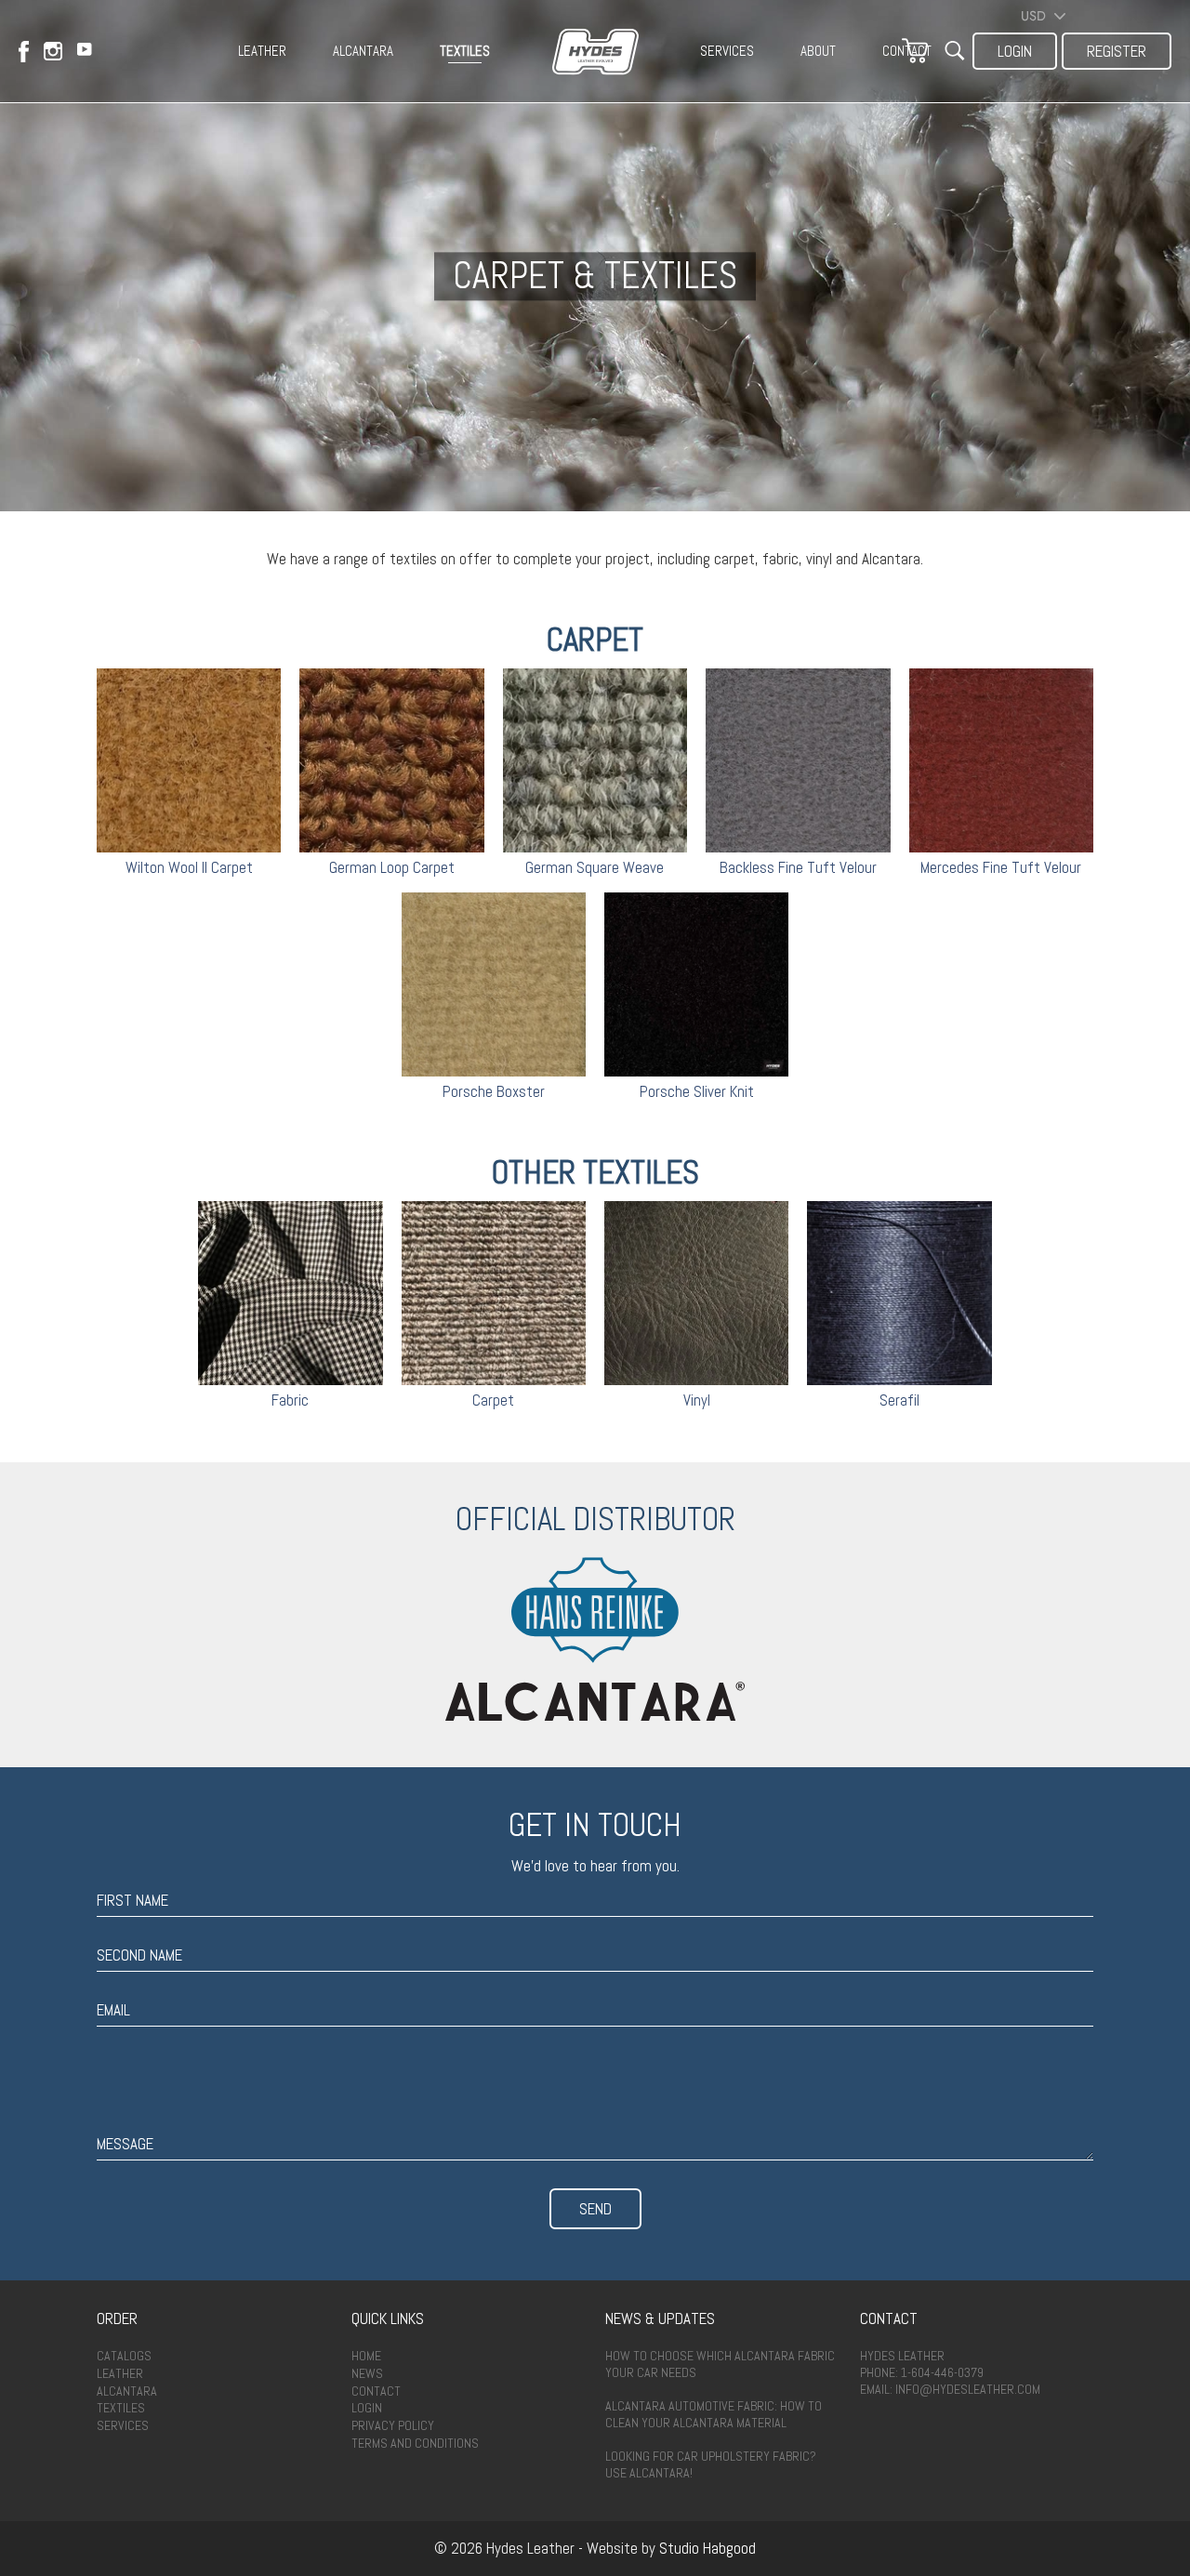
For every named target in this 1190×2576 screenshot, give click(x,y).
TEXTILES (465, 51)
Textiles (121, 2408)
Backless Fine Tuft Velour (798, 867)
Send (595, 2209)
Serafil (899, 1400)
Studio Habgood (707, 2548)
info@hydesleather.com (968, 2389)
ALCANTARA (363, 51)
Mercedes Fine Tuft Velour (1001, 867)
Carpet (493, 1400)
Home (366, 2356)
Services (123, 2425)
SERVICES (727, 51)
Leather (120, 2373)
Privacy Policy (393, 2425)
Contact (376, 2391)
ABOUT (818, 51)
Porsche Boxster (494, 1091)
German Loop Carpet (392, 867)
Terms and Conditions (415, 2443)
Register (1117, 51)
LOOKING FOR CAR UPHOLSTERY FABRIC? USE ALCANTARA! (711, 2464)
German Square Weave (595, 867)
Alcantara (127, 2391)
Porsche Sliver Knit (697, 1091)
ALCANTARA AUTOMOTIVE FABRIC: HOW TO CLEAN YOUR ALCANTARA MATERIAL (714, 2414)
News (367, 2373)
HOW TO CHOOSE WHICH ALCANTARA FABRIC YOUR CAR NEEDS (720, 2364)
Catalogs (124, 2356)
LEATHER (262, 51)
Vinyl (697, 1400)
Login (1015, 51)
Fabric (290, 1400)
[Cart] (915, 51)
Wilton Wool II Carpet (189, 867)
